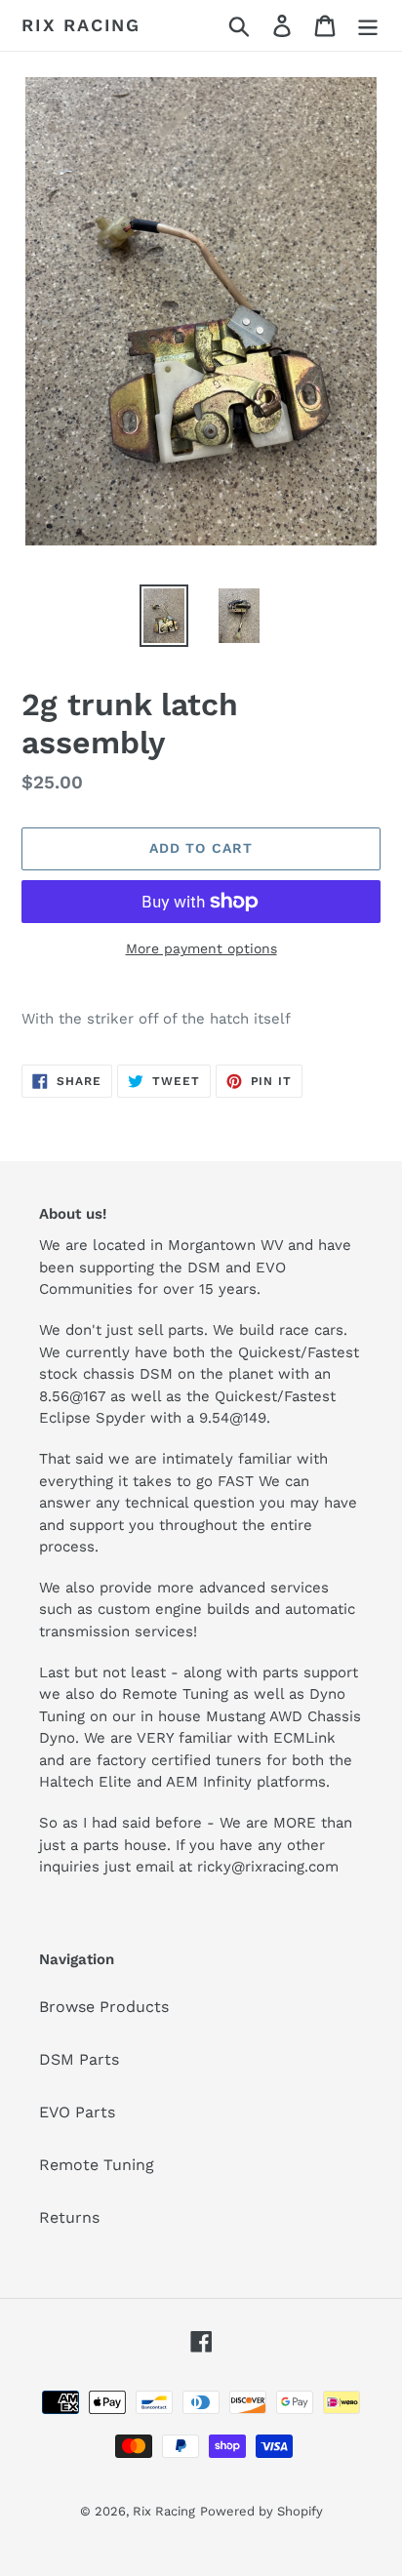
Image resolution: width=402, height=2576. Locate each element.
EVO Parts (77, 2112)
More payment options (201, 948)
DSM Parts (79, 2059)
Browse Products (104, 2007)
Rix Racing (81, 25)
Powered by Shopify (261, 2511)
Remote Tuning (97, 2165)
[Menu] (368, 26)
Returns (69, 2217)
